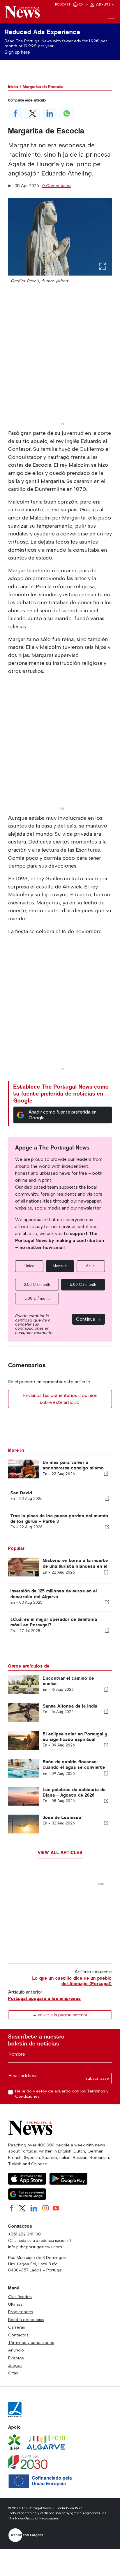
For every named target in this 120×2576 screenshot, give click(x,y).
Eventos (16, 2358)
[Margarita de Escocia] (60, 237)
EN (82, 4)
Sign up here (17, 52)
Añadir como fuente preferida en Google (62, 1115)
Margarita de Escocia (43, 87)
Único (29, 1266)
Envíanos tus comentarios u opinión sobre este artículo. (60, 1399)
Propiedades (21, 2312)
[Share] (106, 1474)
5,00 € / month (83, 1285)
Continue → (89, 1319)
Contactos (18, 2335)
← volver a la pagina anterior (60, 2015)
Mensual (60, 1266)
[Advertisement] (60, 360)
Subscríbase (97, 2078)
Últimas (15, 2304)
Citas (13, 2373)
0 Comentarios (57, 186)
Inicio (13, 87)
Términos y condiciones (31, 2343)
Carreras (17, 2327)
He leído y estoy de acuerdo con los (62, 2094)
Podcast (63, 4)
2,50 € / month (37, 1285)
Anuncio (16, 2350)
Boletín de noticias (26, 2320)
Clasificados (20, 2297)
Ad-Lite (104, 4)
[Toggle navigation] (110, 15)
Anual (91, 1266)
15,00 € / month (37, 1298)
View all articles (60, 1852)
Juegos (15, 2365)
